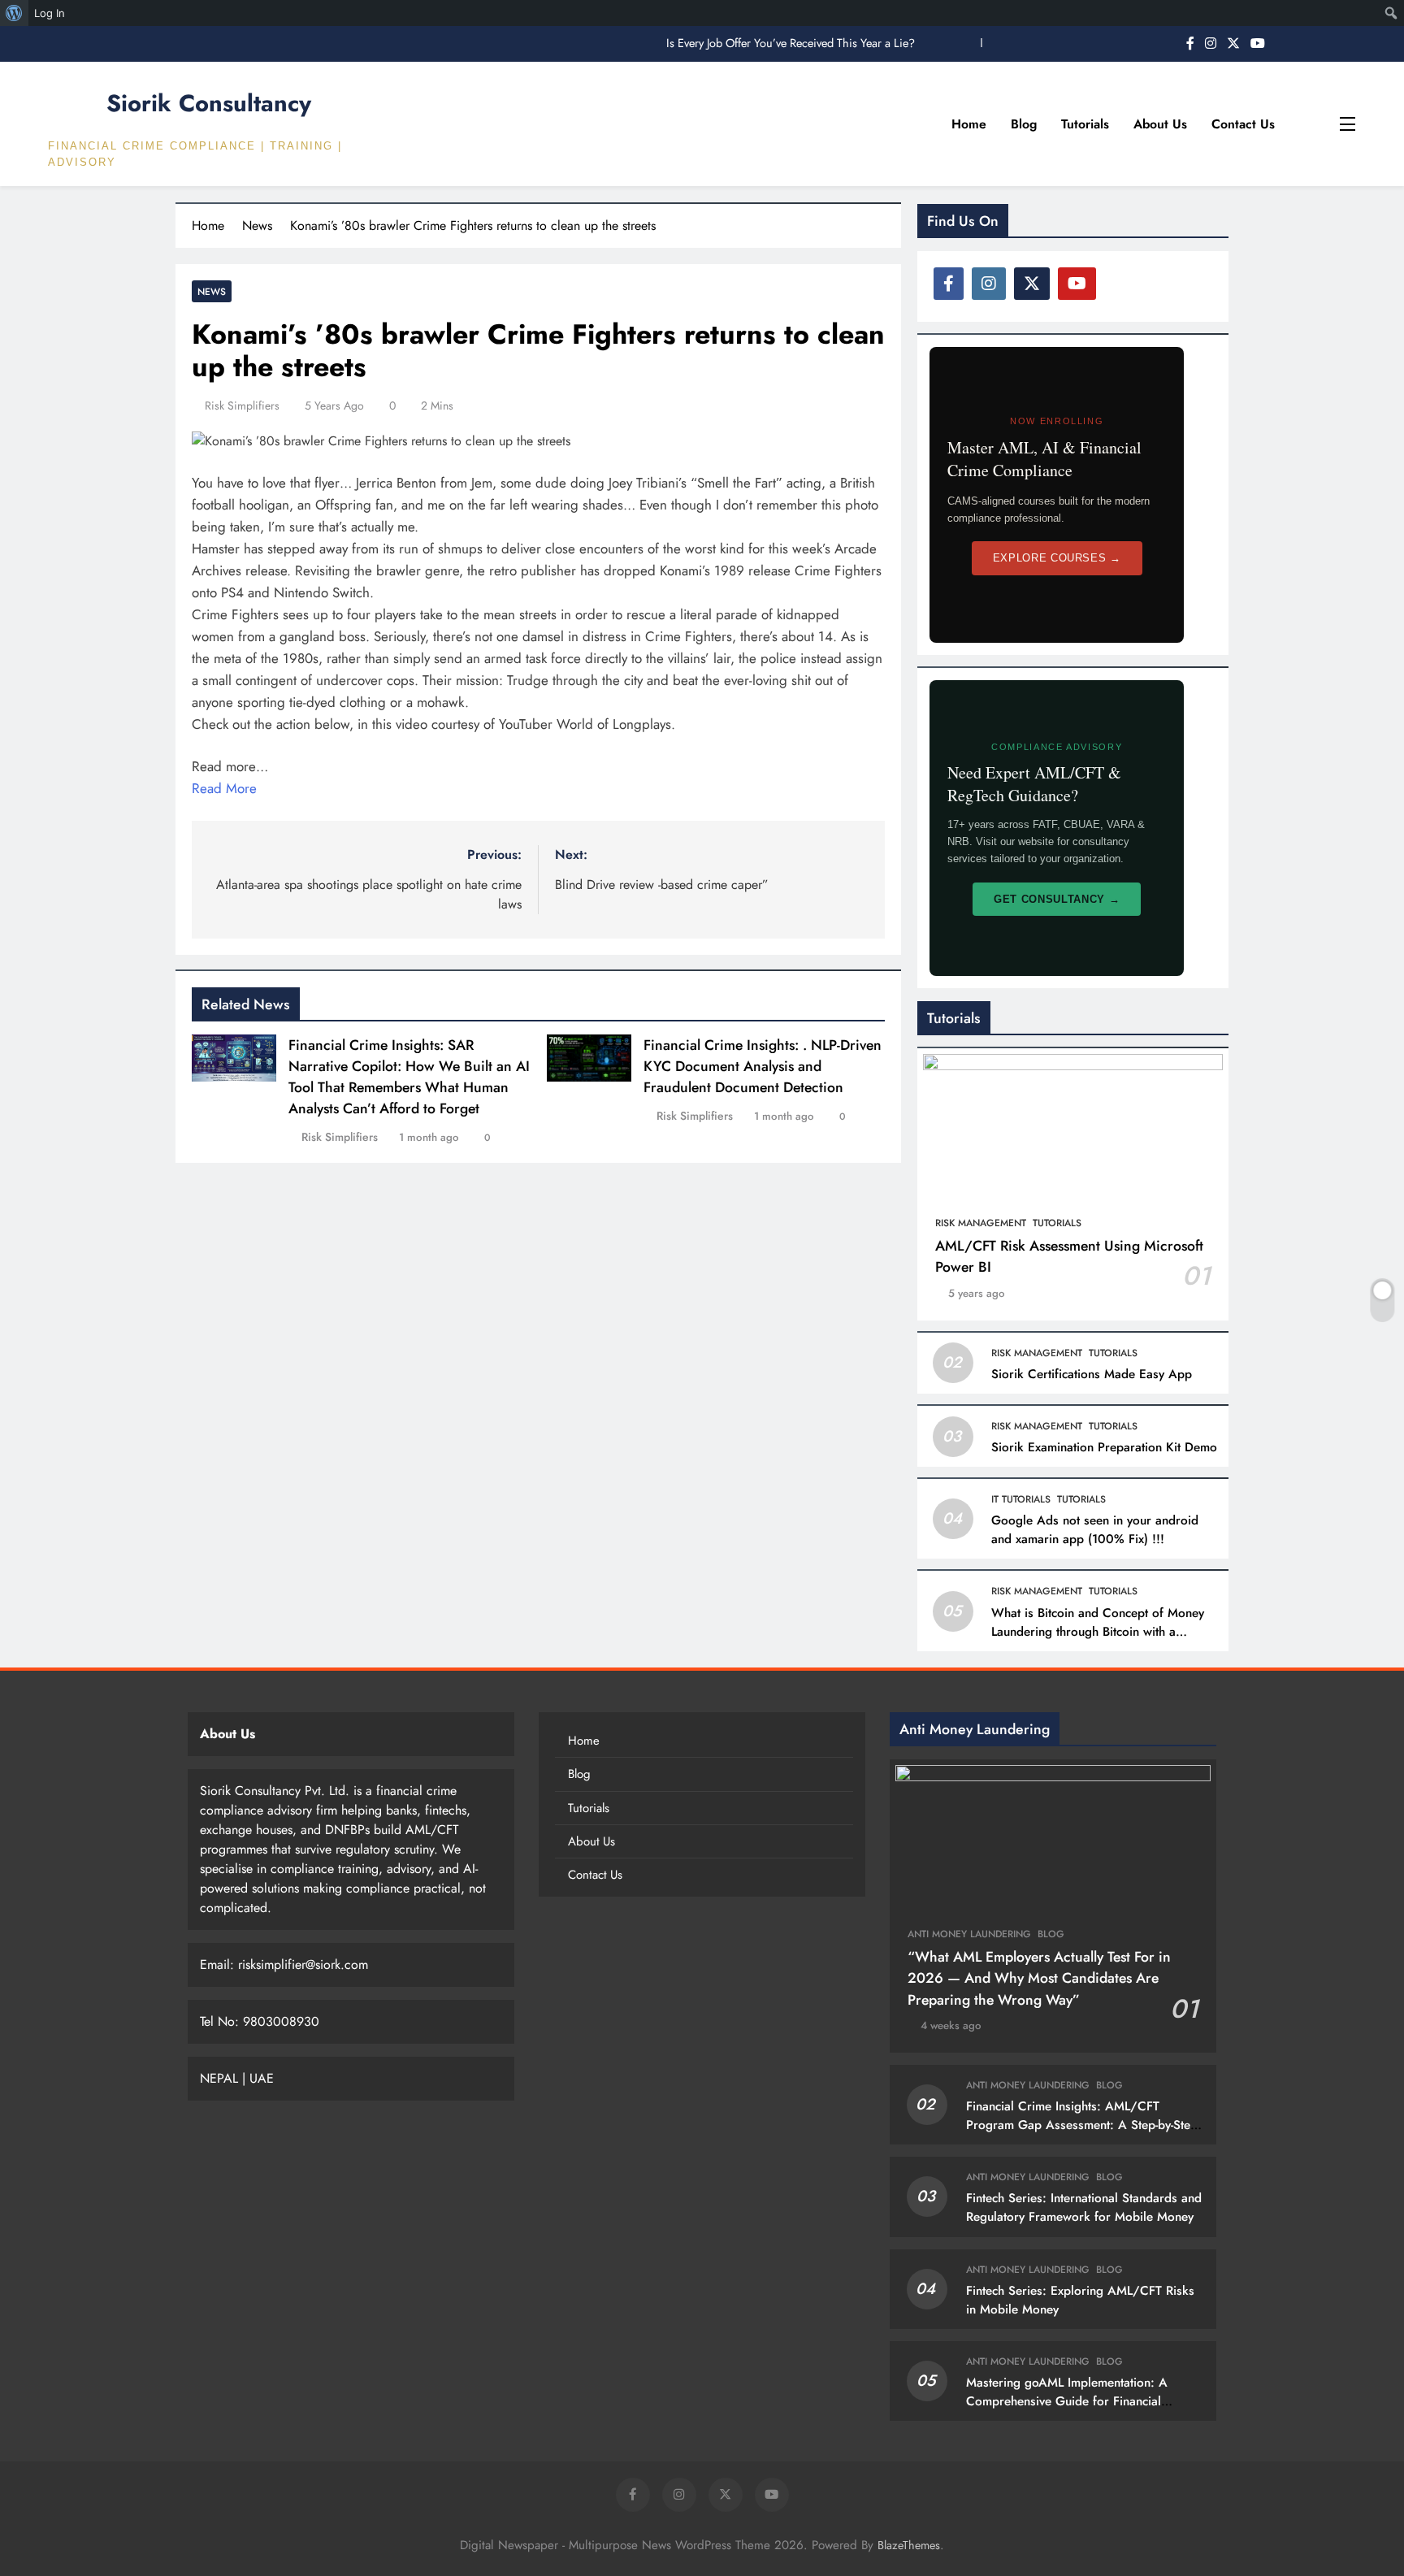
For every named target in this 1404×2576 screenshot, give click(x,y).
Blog (1024, 124)
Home (969, 124)
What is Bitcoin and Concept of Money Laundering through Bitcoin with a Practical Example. (1098, 1632)
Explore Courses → (1057, 558)
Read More (224, 788)
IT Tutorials (1021, 1499)
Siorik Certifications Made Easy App (1092, 1374)
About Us (1160, 124)
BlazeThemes (909, 2545)
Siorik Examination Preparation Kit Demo (1104, 1447)
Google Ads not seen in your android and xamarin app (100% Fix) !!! (1095, 1530)
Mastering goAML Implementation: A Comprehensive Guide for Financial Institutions (1067, 2401)
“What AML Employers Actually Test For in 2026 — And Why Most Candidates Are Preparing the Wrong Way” (1039, 1978)
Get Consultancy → (1057, 899)
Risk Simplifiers (242, 405)
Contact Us (1243, 124)
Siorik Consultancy (209, 103)
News (212, 291)
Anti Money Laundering (969, 1934)
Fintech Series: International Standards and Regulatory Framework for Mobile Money (1084, 2207)
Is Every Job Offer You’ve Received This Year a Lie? (791, 43)
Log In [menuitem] (50, 13)
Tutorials (1085, 124)
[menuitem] (14, 13)
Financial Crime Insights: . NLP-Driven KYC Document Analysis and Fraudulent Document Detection (763, 1066)
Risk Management (981, 1223)
